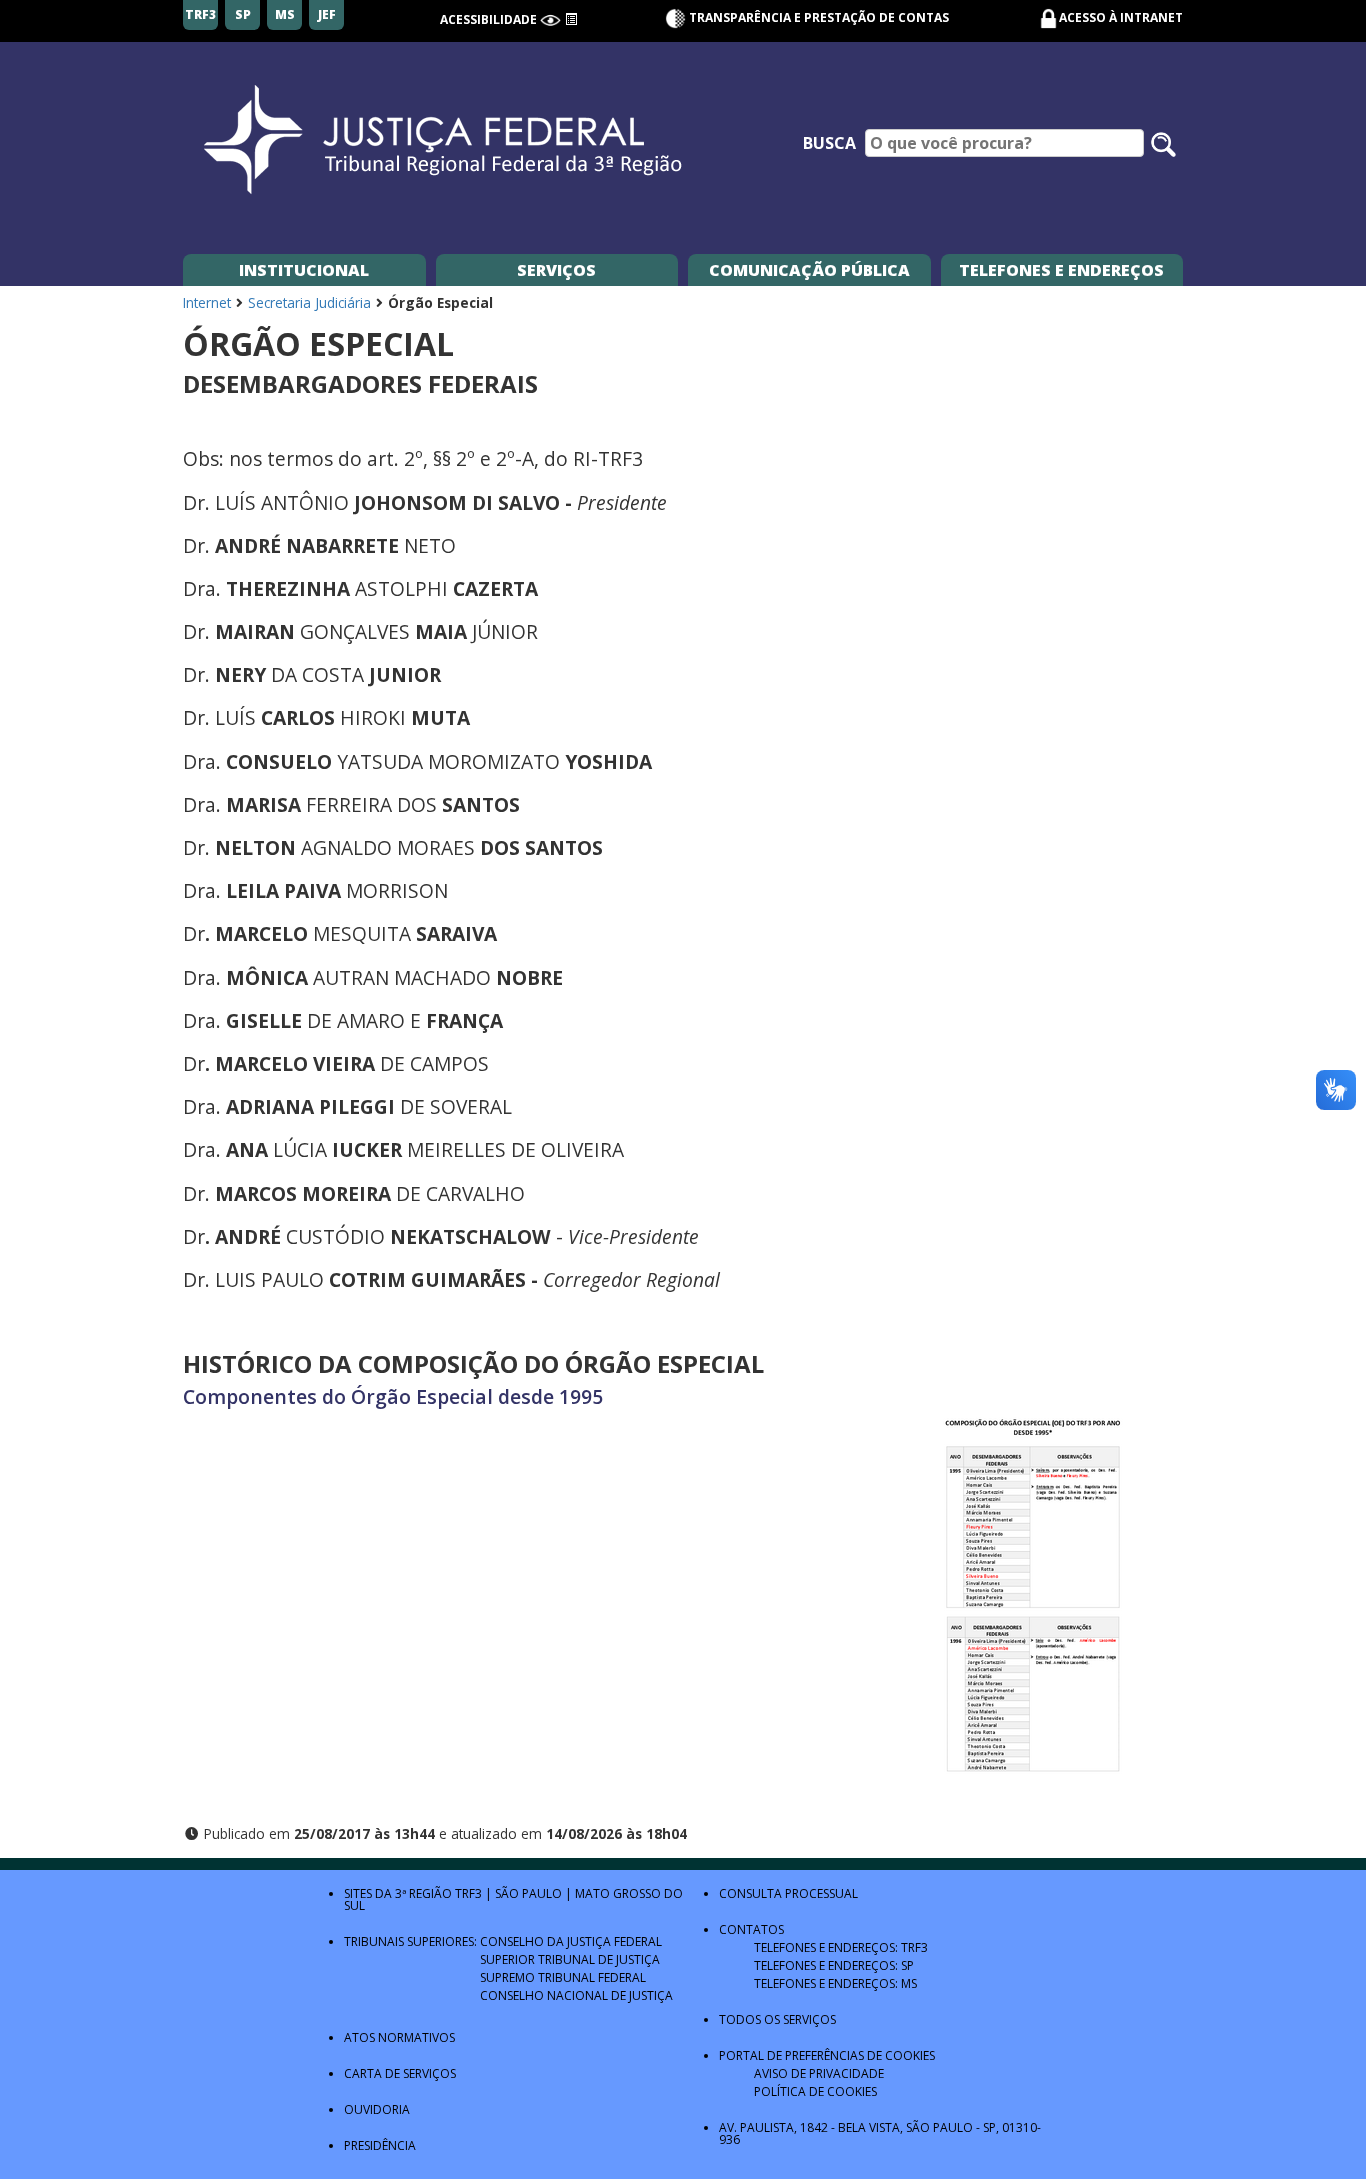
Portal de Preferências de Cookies (827, 2055)
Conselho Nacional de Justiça (576, 1995)
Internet (207, 302)
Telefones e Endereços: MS (835, 1983)
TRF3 (468, 1893)
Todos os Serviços (777, 2019)
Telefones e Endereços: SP (834, 1965)
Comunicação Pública (809, 270)
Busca (829, 143)
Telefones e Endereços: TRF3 (841, 1947)
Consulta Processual (788, 1893)
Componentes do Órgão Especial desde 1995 (393, 1396)
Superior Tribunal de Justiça (570, 1959)
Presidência (380, 2145)
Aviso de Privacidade (819, 2073)
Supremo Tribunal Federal (563, 1977)
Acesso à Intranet (1121, 17)
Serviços (556, 270)
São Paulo (528, 1893)
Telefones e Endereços (1061, 270)
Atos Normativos (399, 2037)
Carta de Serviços (400, 2073)
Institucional (304, 270)
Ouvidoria (377, 2109)
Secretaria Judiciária (309, 302)
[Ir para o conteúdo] (571, 19)
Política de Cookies (815, 2091)
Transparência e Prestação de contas (817, 17)
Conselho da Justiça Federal (571, 1941)
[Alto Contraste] (550, 19)
